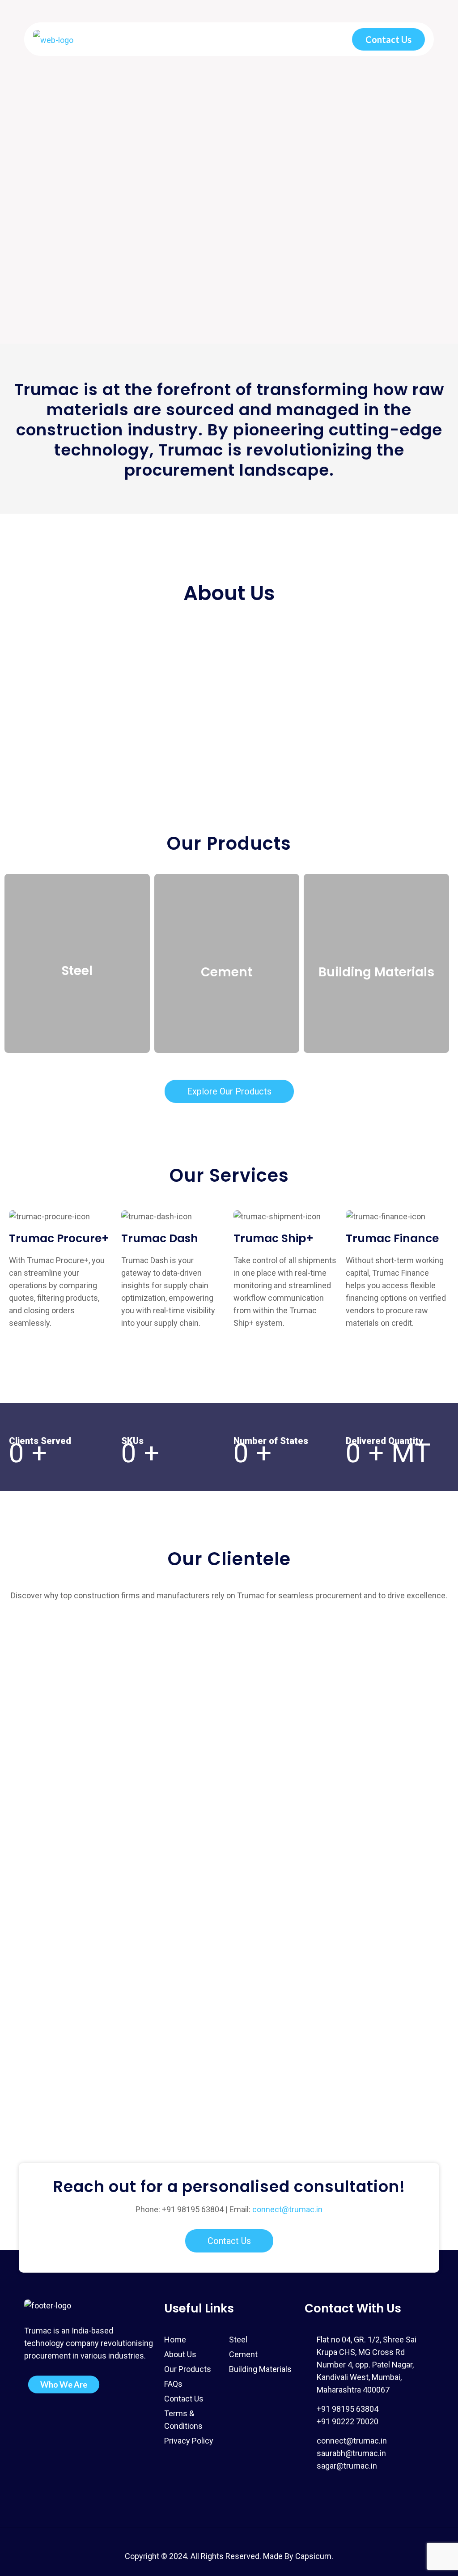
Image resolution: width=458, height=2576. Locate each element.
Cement (243, 2354)
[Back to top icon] (229, 2533)
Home (175, 2340)
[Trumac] (53, 39)
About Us (180, 2354)
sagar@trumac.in (347, 2466)
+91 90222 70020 (348, 2421)
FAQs (173, 2384)
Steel (238, 2340)
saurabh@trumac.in (351, 2453)
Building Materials (260, 2369)
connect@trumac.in (287, 2209)
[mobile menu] (322, 39)
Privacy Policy (189, 2441)
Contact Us (388, 39)
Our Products (188, 2369)
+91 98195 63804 (193, 2209)
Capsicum (313, 2556)
